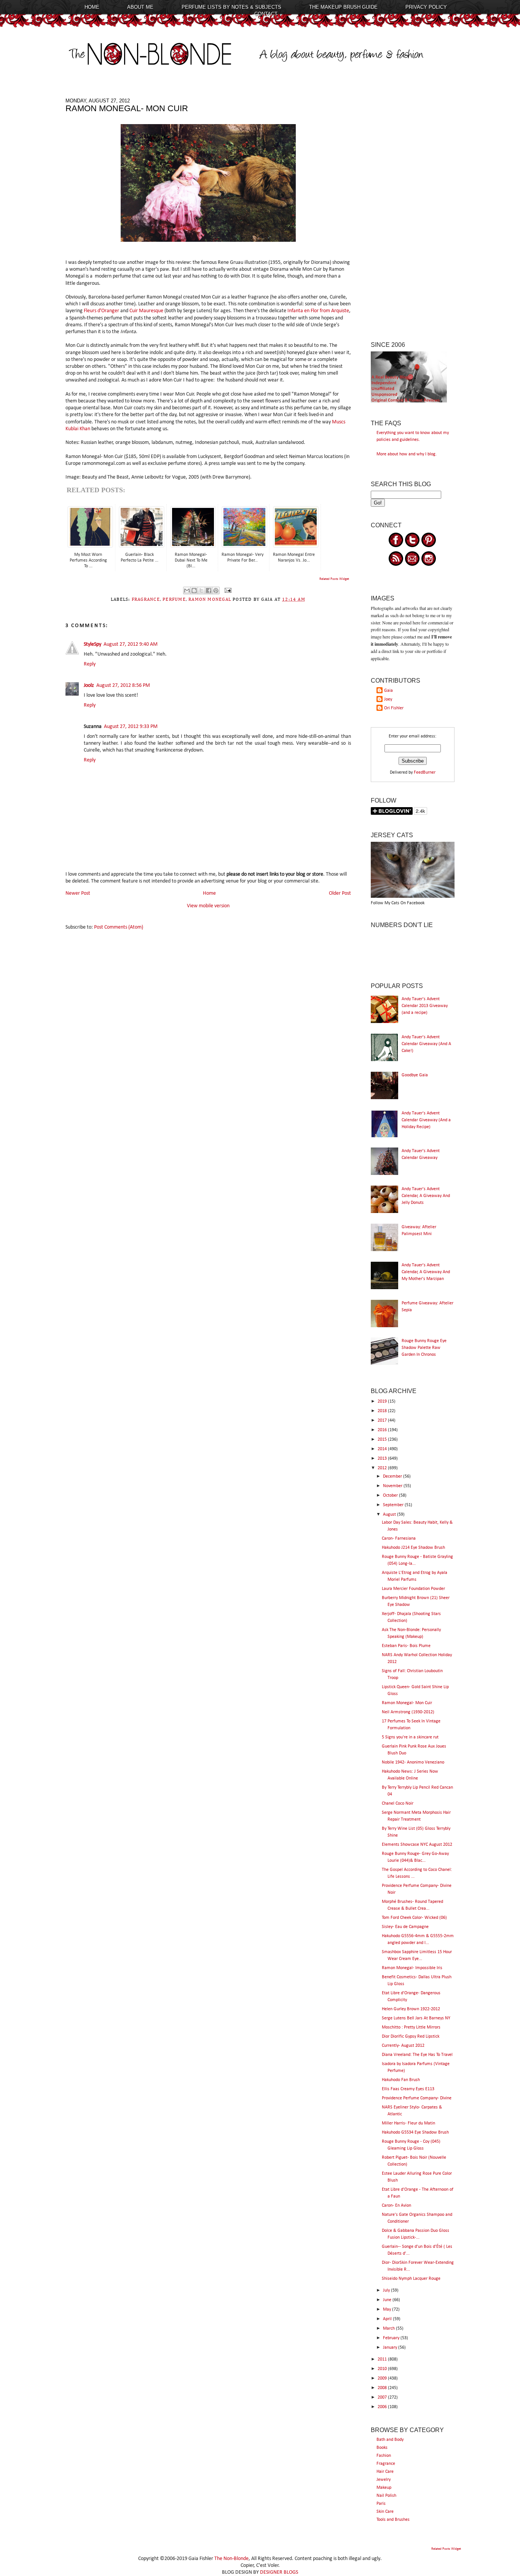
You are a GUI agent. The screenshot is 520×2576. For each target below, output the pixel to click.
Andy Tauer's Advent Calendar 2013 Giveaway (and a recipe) (425, 1006)
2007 (383, 2397)
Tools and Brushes (393, 2520)
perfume (174, 600)
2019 (383, 1401)
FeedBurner (425, 772)
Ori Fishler (394, 708)
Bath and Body (390, 2440)
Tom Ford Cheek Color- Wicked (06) (414, 1918)
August (390, 1515)
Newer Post (78, 893)
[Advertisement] (413, 212)
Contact (266, 14)
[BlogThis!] (194, 591)
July (387, 2290)
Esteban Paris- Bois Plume (406, 1646)
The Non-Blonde (231, 2559)
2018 (383, 1411)
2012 (383, 1468)
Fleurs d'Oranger (101, 311)
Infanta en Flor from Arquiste (318, 311)
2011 (383, 2359)
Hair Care (385, 2472)
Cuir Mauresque (146, 311)
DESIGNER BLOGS (279, 2572)
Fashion (384, 2456)
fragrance (146, 600)
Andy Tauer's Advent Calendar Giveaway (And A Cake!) (426, 1044)
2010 (383, 2369)
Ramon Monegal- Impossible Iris (412, 1968)
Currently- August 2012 (403, 2046)
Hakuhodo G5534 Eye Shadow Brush (415, 2132)
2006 (383, 2407)
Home (92, 7)
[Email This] (187, 591)
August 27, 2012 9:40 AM (131, 644)
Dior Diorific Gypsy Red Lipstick (411, 2037)
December (393, 1476)
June (388, 2300)
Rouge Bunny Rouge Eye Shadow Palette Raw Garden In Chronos (424, 1348)
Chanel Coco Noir (398, 1804)
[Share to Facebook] (209, 591)
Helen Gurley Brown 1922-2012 (411, 2009)
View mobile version (208, 906)
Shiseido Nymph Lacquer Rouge (411, 2279)
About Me (140, 7)
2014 (383, 1449)
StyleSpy (93, 644)
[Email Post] (227, 591)
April (388, 2319)
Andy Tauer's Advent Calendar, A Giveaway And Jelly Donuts (426, 1196)
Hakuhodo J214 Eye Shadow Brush (413, 1548)
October (391, 1495)
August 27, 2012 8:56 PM (123, 685)
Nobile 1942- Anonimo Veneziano (413, 1762)
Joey (388, 699)
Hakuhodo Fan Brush (401, 2080)
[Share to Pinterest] (216, 591)
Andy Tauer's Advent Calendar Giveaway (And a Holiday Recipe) (426, 1120)
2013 (383, 1459)
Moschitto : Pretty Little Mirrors (411, 2027)
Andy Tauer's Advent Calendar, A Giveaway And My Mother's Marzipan (426, 1272)
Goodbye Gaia (415, 1075)
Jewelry (384, 2480)
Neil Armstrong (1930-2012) (408, 1712)
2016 (383, 1430)
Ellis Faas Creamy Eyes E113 (408, 2089)
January (391, 2348)
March (389, 2329)
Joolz (89, 685)
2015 (383, 1440)
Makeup (384, 2488)
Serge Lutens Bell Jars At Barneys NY (416, 2018)
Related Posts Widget (334, 579)
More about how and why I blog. (407, 454)
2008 (383, 2388)
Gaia (388, 691)
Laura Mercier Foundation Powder (413, 1589)
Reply (90, 664)
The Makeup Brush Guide (343, 7)
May (388, 2309)
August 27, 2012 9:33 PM (131, 727)
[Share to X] (201, 591)
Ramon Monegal (210, 600)
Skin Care (385, 2512)
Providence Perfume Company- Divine (417, 2098)
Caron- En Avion (396, 2206)
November (393, 1486)
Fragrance (386, 2464)
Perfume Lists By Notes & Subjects (231, 7)
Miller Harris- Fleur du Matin (408, 2123)
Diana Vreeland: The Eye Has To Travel (417, 2055)
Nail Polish (386, 2496)
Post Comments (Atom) (119, 927)
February (392, 2338)
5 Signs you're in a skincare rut (410, 1737)
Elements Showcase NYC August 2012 (417, 1845)
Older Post (340, 893)
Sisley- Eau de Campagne (405, 1927)
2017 (383, 1420)
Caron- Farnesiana (399, 1539)
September (394, 1505)
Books (382, 2448)
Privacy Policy (426, 7)
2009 (383, 2378)
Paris (381, 2504)
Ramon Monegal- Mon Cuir (407, 1703)
